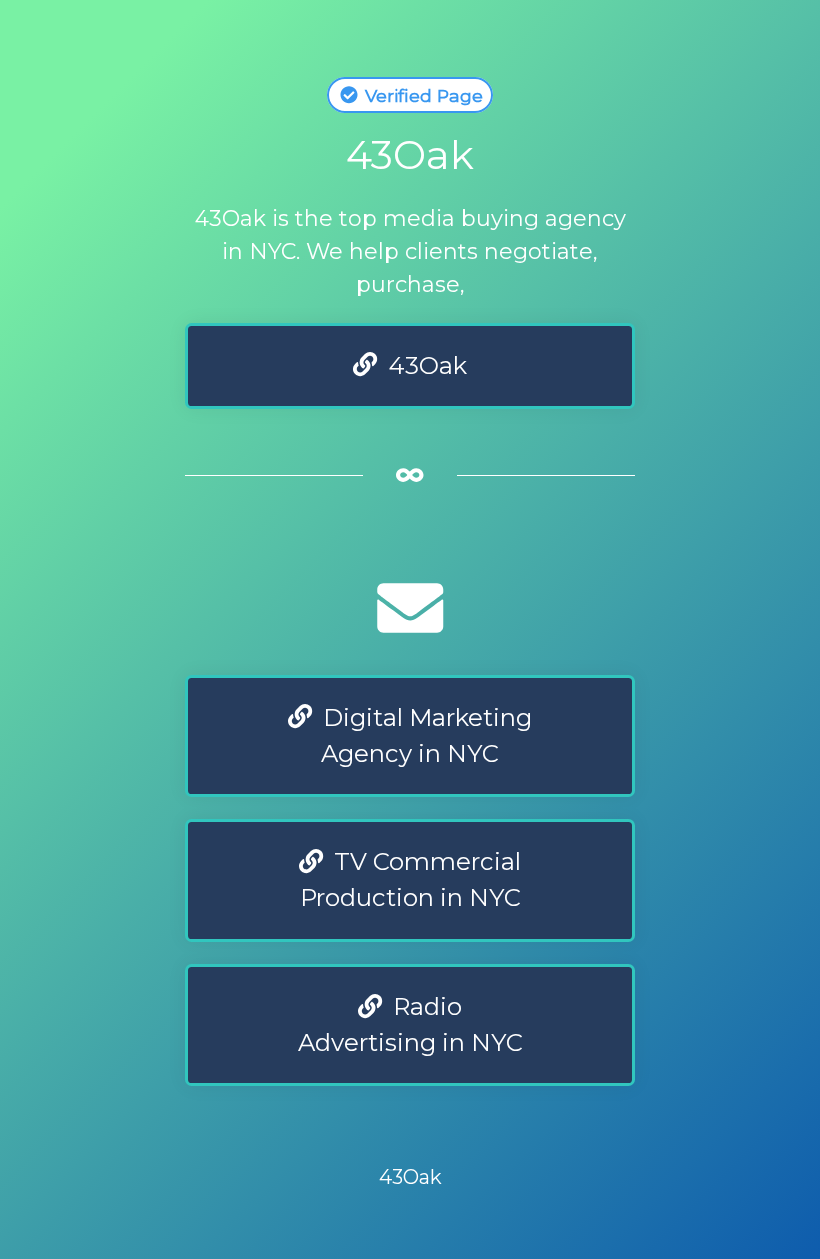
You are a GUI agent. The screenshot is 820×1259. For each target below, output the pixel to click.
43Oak (425, 365)
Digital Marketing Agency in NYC (424, 735)
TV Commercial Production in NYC (411, 879)
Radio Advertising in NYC (410, 1024)
